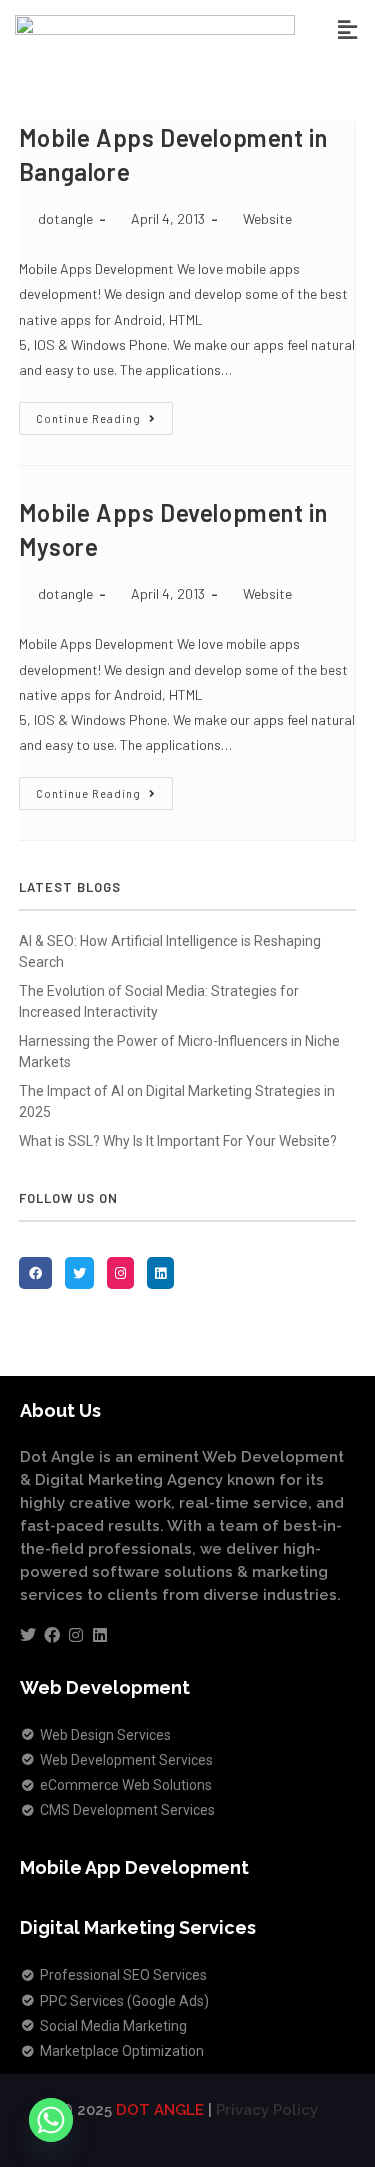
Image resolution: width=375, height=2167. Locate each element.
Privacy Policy (267, 2110)
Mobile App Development (134, 1867)
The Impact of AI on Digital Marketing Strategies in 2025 (177, 1101)
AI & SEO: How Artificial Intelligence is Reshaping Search (170, 951)
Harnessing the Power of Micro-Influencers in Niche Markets (179, 1051)
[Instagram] (76, 1635)
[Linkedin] (100, 1635)
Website (267, 218)
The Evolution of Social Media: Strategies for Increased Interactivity (159, 1001)
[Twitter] (28, 1635)
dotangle (65, 218)
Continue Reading (104, 413)
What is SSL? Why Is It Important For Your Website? (178, 1141)
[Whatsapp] (51, 2120)
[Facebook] (52, 1635)
